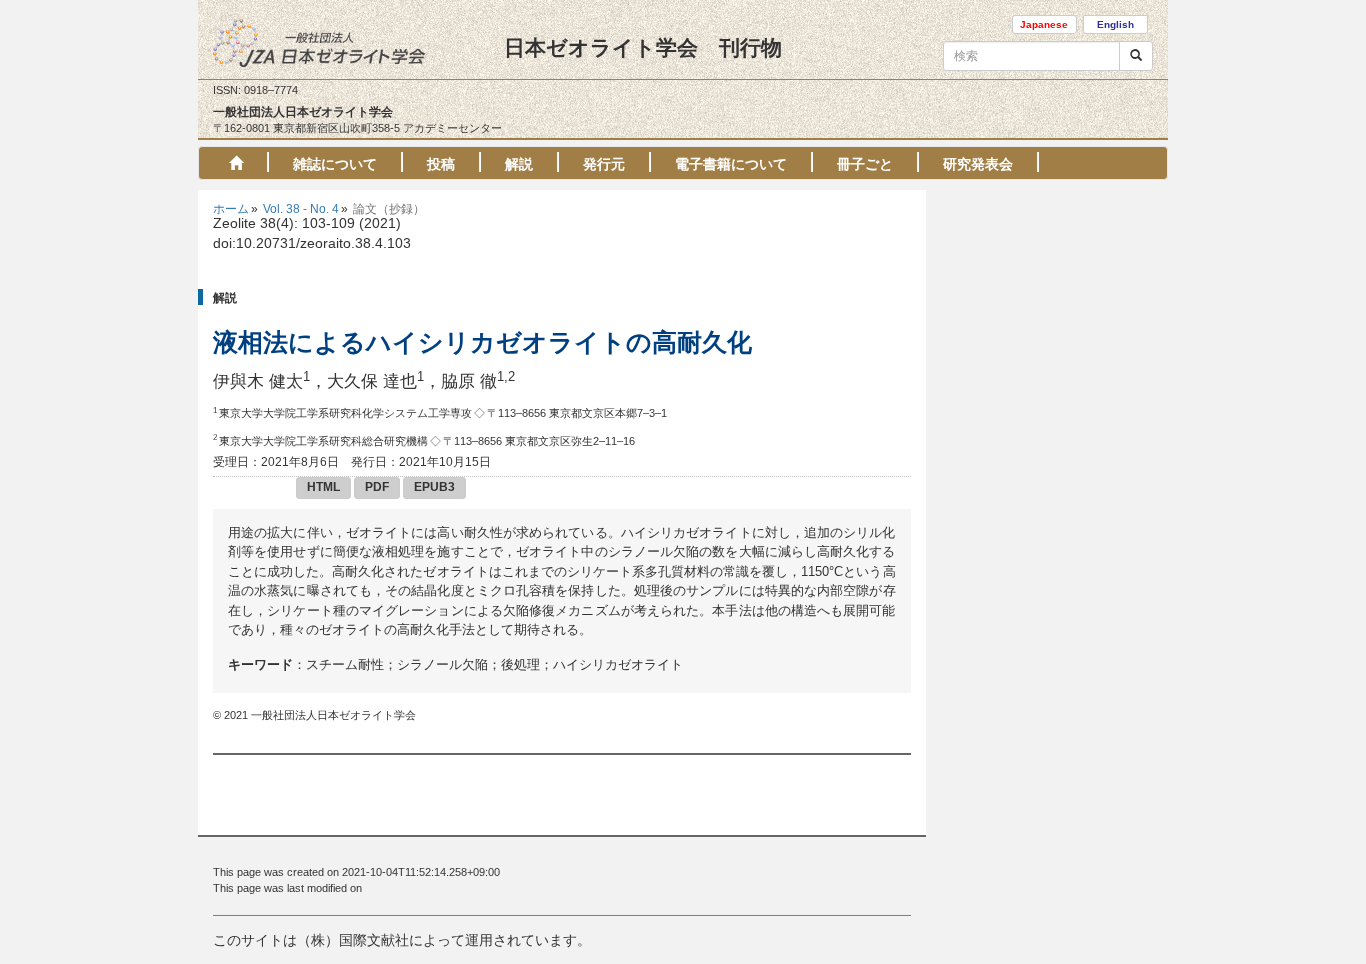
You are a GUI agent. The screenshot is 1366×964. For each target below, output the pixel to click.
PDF (377, 487)
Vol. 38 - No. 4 (301, 209)
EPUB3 (434, 487)
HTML (323, 487)
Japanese (1044, 24)
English (1115, 24)
